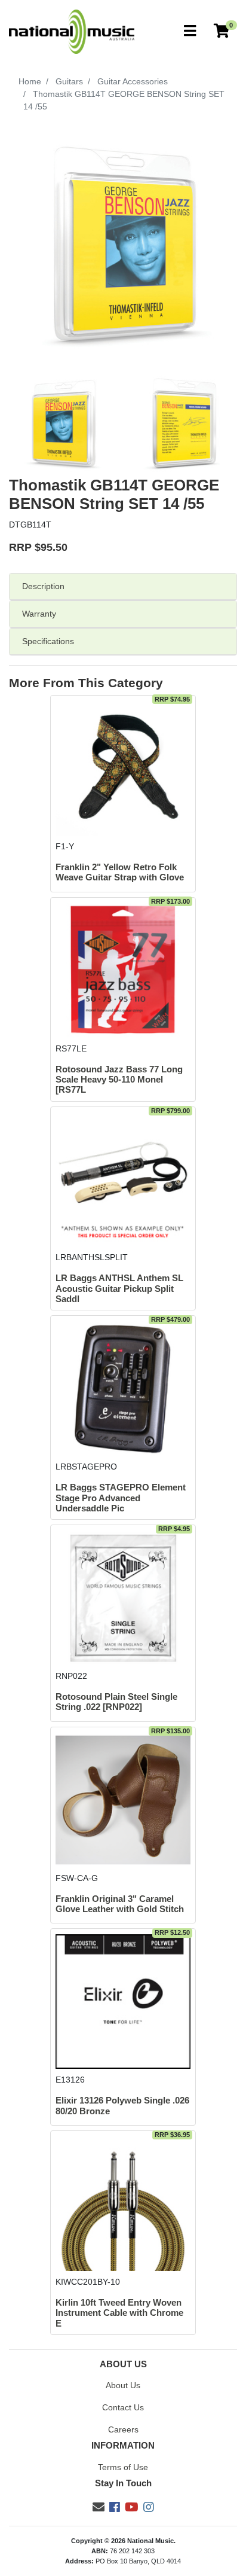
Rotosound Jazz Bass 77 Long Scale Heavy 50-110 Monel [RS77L (119, 1080)
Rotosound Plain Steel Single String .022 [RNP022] (116, 1702)
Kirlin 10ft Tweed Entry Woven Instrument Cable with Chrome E (119, 2313)
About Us (123, 2385)
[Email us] (99, 2507)
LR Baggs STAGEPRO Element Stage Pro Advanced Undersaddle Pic (121, 1498)
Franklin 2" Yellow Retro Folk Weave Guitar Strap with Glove (120, 872)
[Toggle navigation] (190, 31)
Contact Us (123, 2407)
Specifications (48, 641)
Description (43, 586)
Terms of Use (123, 2467)
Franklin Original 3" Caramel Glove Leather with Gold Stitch (120, 1904)
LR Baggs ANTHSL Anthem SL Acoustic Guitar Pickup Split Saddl (119, 1289)
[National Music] (72, 31)
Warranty (39, 614)
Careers (123, 2429)
